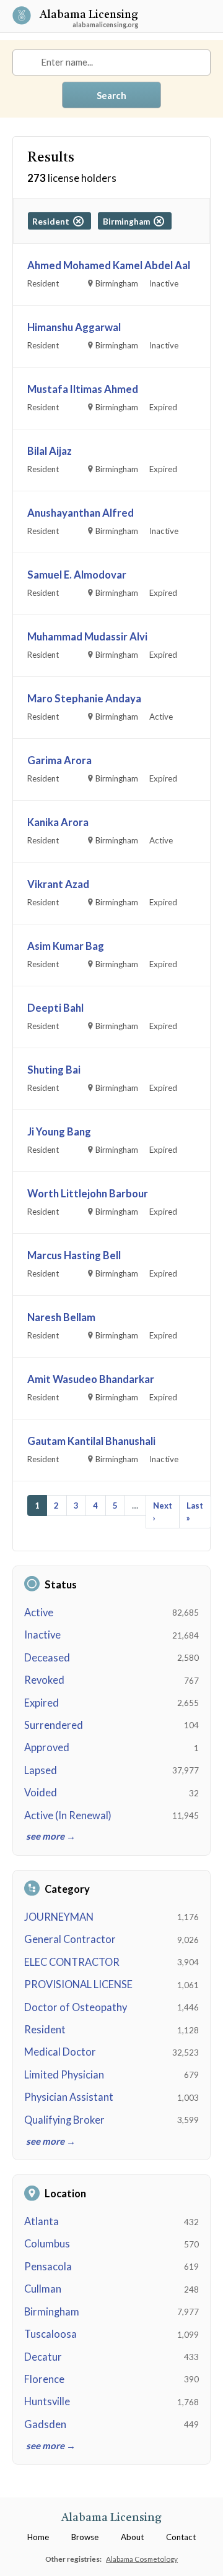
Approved (47, 1747)
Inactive (42, 1635)
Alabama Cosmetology (142, 2559)
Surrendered (54, 1725)
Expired (42, 1703)
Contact (181, 2537)
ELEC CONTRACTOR (72, 1962)
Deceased (47, 1658)
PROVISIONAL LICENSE (78, 1984)
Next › (163, 1512)
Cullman (43, 2289)
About (132, 2537)
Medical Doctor (60, 2052)
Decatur (43, 2357)
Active (39, 1613)
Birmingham (52, 2312)
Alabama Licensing (89, 16)
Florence (44, 2379)
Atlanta (42, 2221)
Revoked (44, 1680)
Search (111, 95)
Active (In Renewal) (68, 1816)
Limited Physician (64, 2075)
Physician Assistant (69, 2097)
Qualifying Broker (64, 2120)
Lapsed (41, 1770)
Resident (45, 2030)
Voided (41, 1793)
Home (38, 2537)
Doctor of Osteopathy (76, 2007)
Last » (195, 1512)
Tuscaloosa (50, 2334)
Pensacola (48, 2267)
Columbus (47, 2244)
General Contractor (70, 1939)
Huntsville (47, 2402)
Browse (85, 2537)
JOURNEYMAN (59, 1917)
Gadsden (45, 2424)
